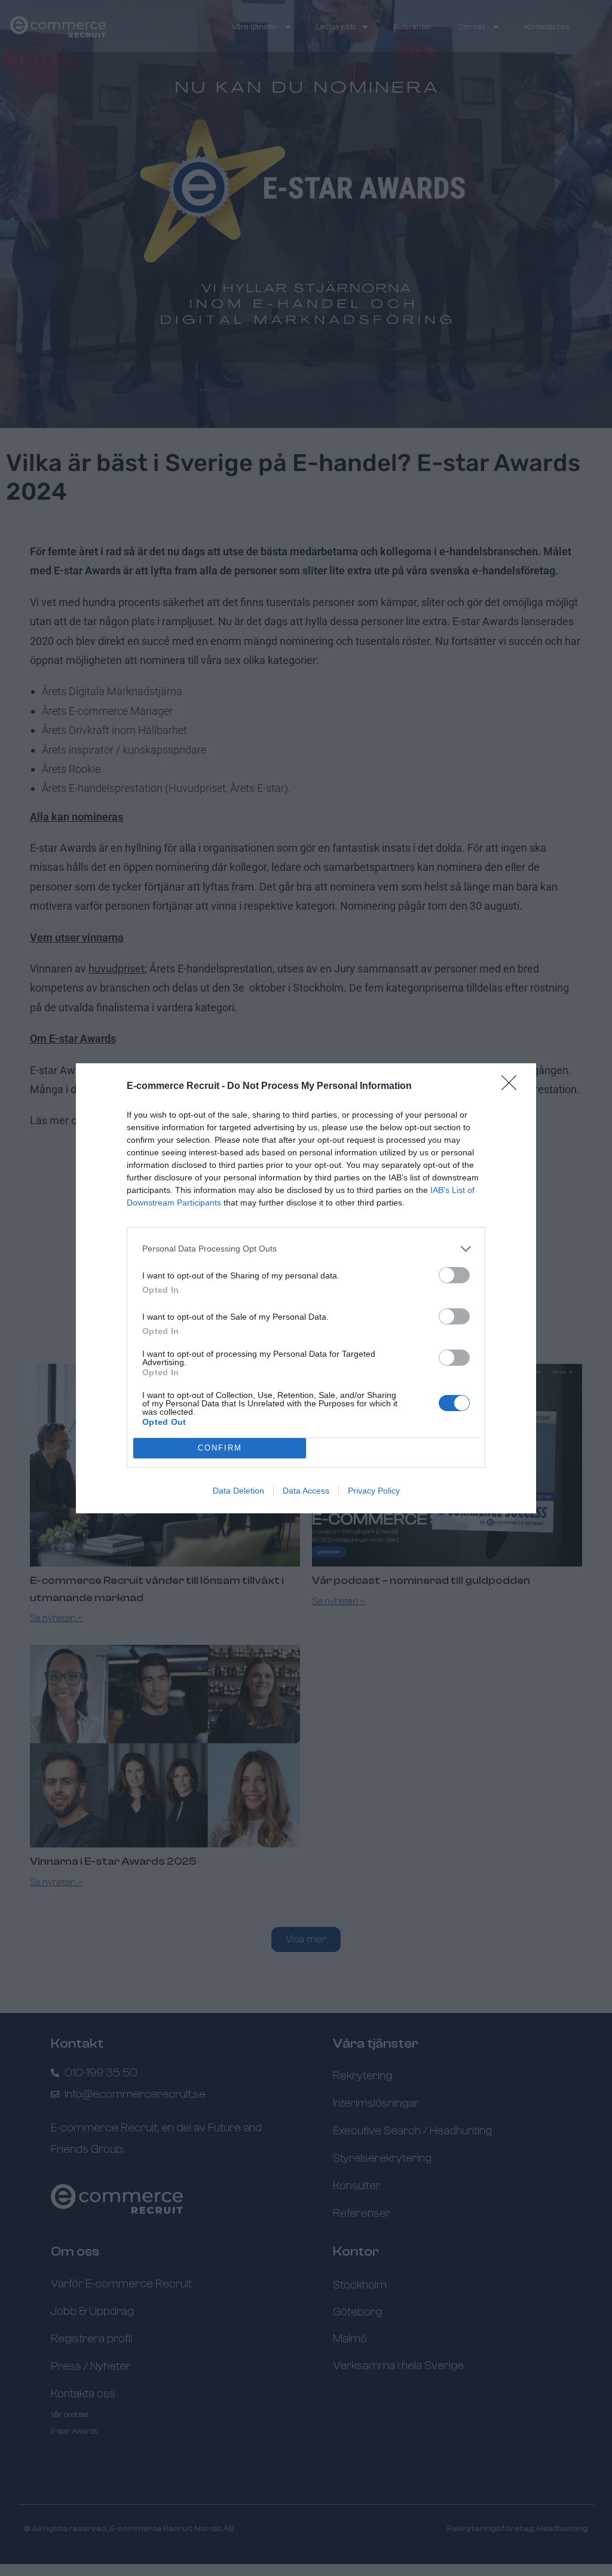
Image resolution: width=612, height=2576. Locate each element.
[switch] (454, 1275)
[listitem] (306, 1249)
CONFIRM (220, 1448)
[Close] (513, 1087)
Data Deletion (238, 1491)
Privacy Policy (374, 1491)
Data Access (306, 1491)
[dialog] (306, 1288)
